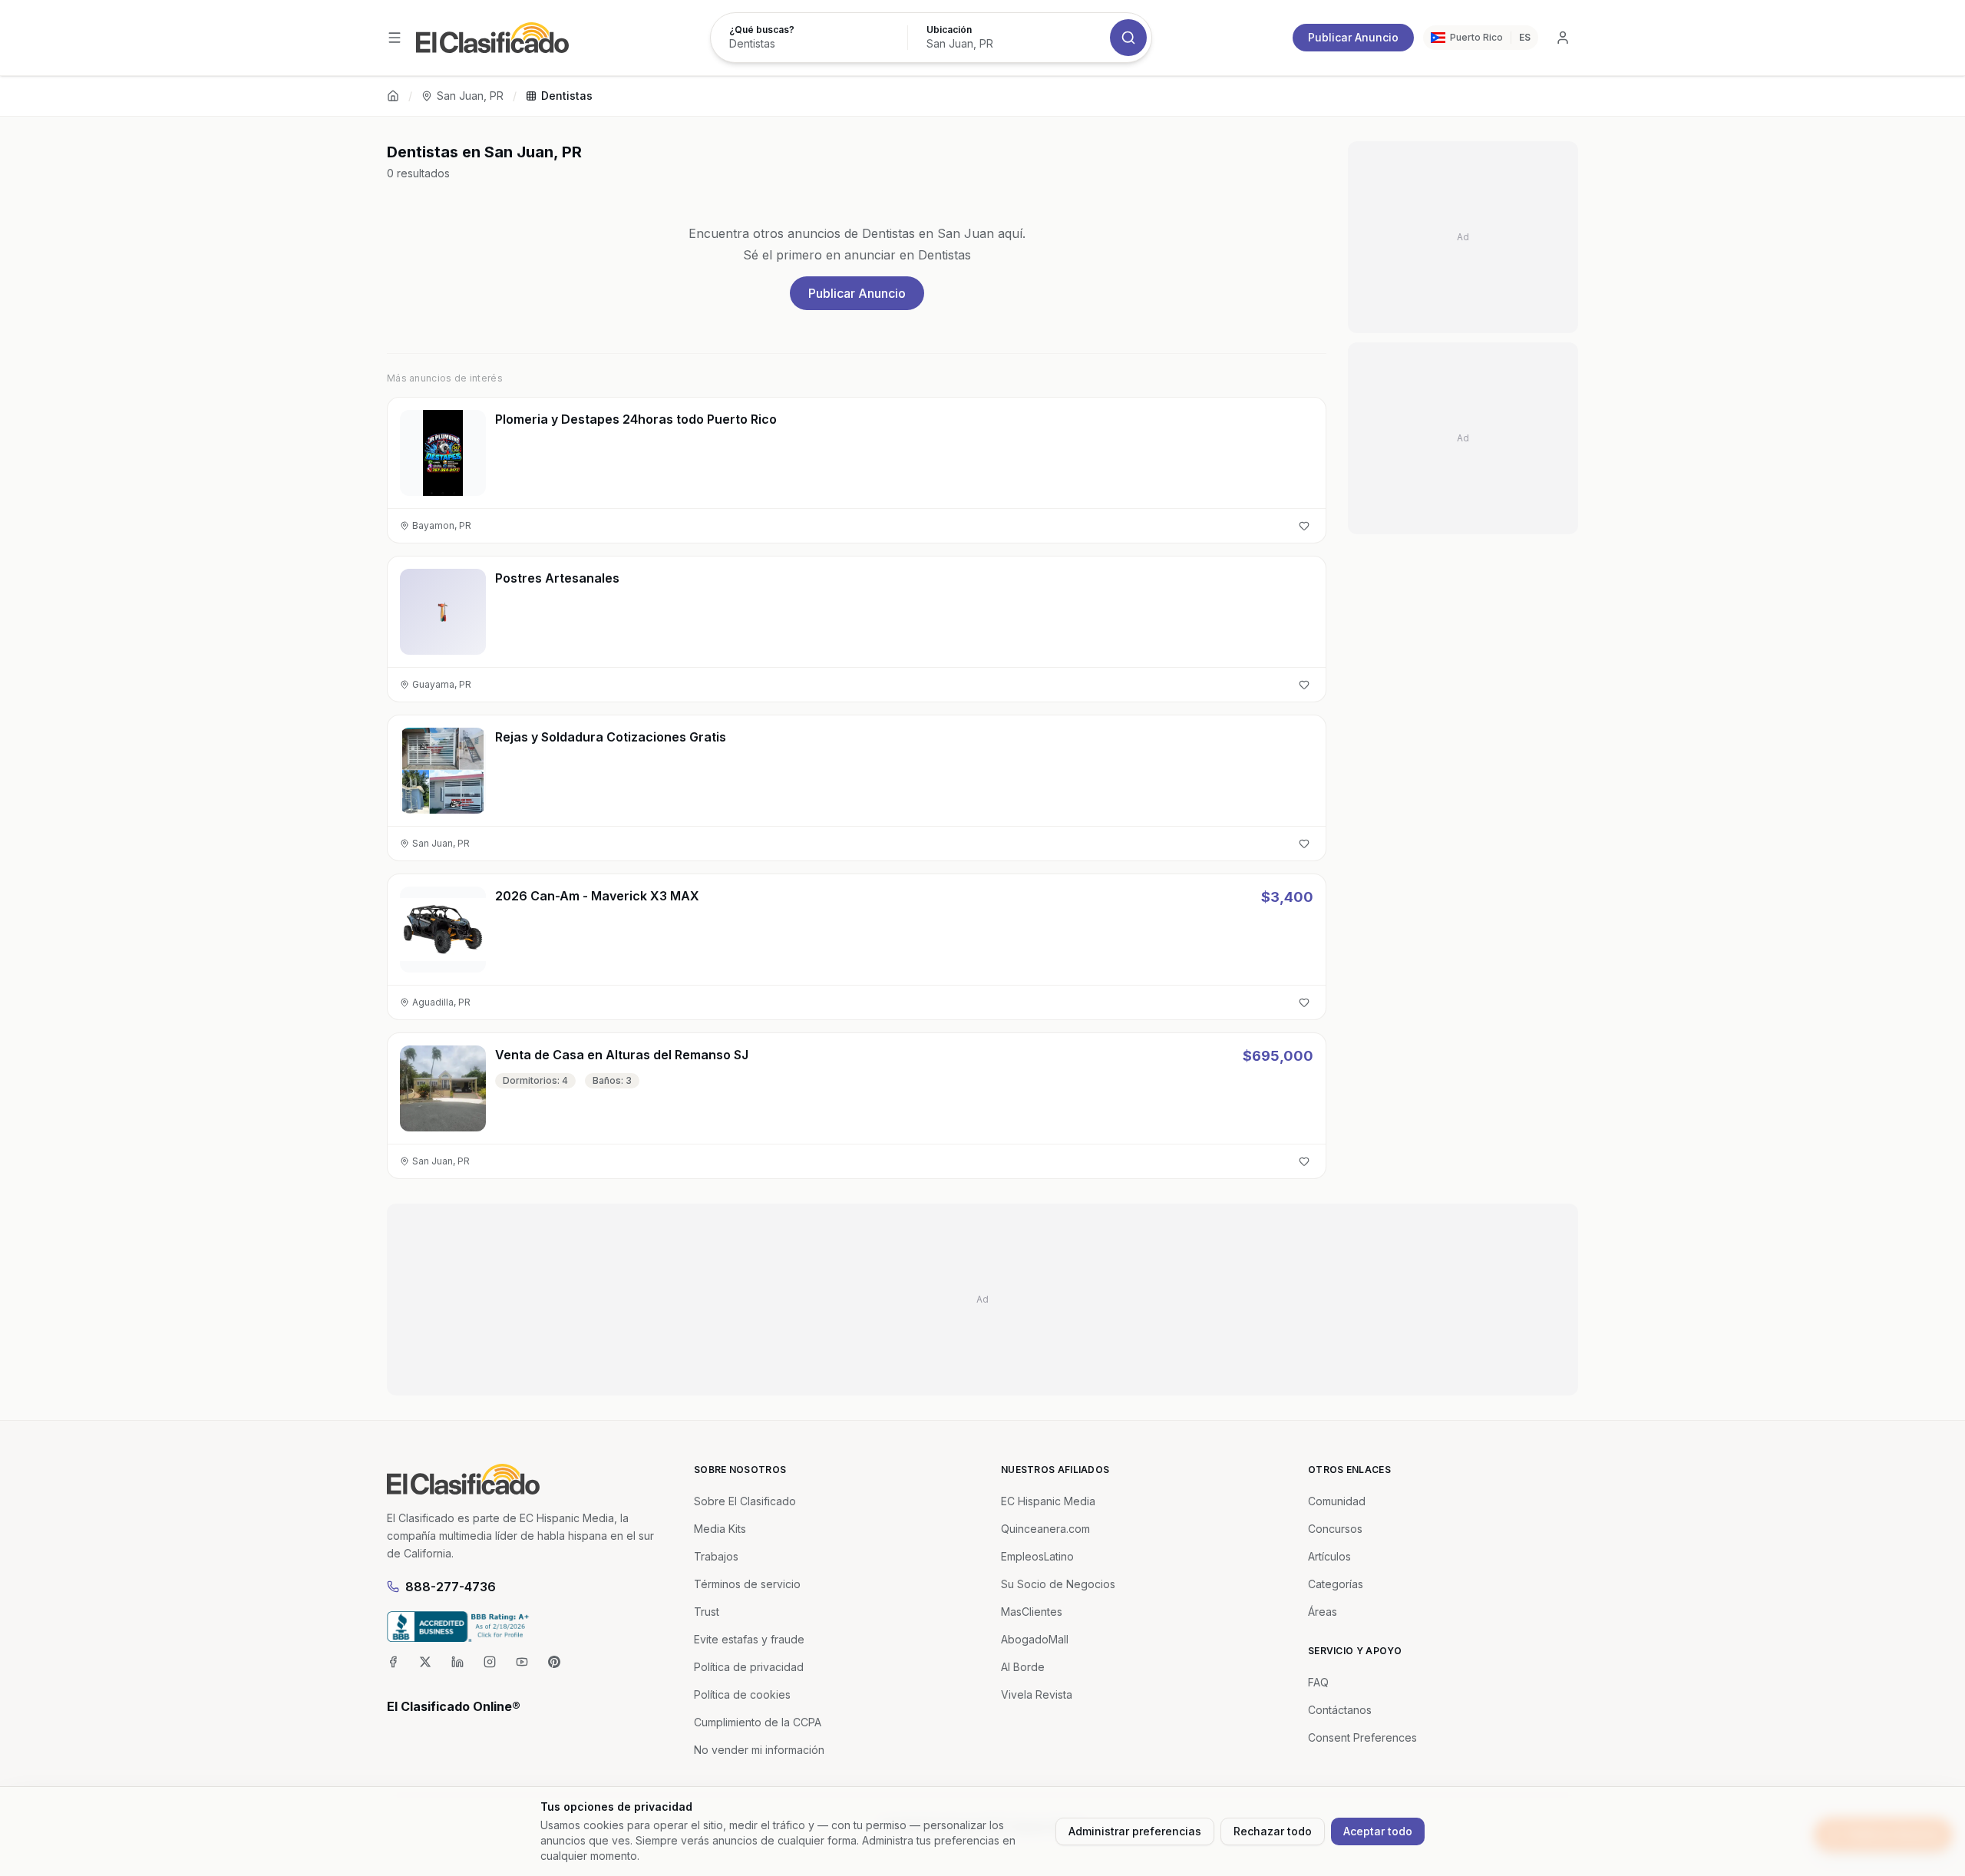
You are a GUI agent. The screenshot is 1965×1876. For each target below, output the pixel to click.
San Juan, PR (470, 96)
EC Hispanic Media (1048, 1501)
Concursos (1335, 1529)
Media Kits (720, 1529)
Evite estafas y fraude (749, 1639)
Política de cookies (742, 1694)
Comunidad (1337, 1501)
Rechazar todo (1273, 1831)
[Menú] (395, 38)
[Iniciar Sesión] (1563, 38)
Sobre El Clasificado (745, 1501)
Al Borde (1023, 1667)
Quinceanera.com (1045, 1529)
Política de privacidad (749, 1667)
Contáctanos (1340, 1710)
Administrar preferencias (1135, 1831)
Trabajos (716, 1556)
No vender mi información (759, 1750)
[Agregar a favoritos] (1304, 526)
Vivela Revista (1037, 1694)
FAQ (1318, 1682)
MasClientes (1032, 1612)
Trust (707, 1612)
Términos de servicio (747, 1584)
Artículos (1329, 1556)
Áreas (1323, 1612)
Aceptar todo (1378, 1831)
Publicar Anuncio (1353, 37)
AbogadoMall (1035, 1639)
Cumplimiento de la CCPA (758, 1722)
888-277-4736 (451, 1587)
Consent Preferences (1362, 1737)
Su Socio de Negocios (1058, 1584)
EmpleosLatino (1037, 1556)
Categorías (1336, 1584)
